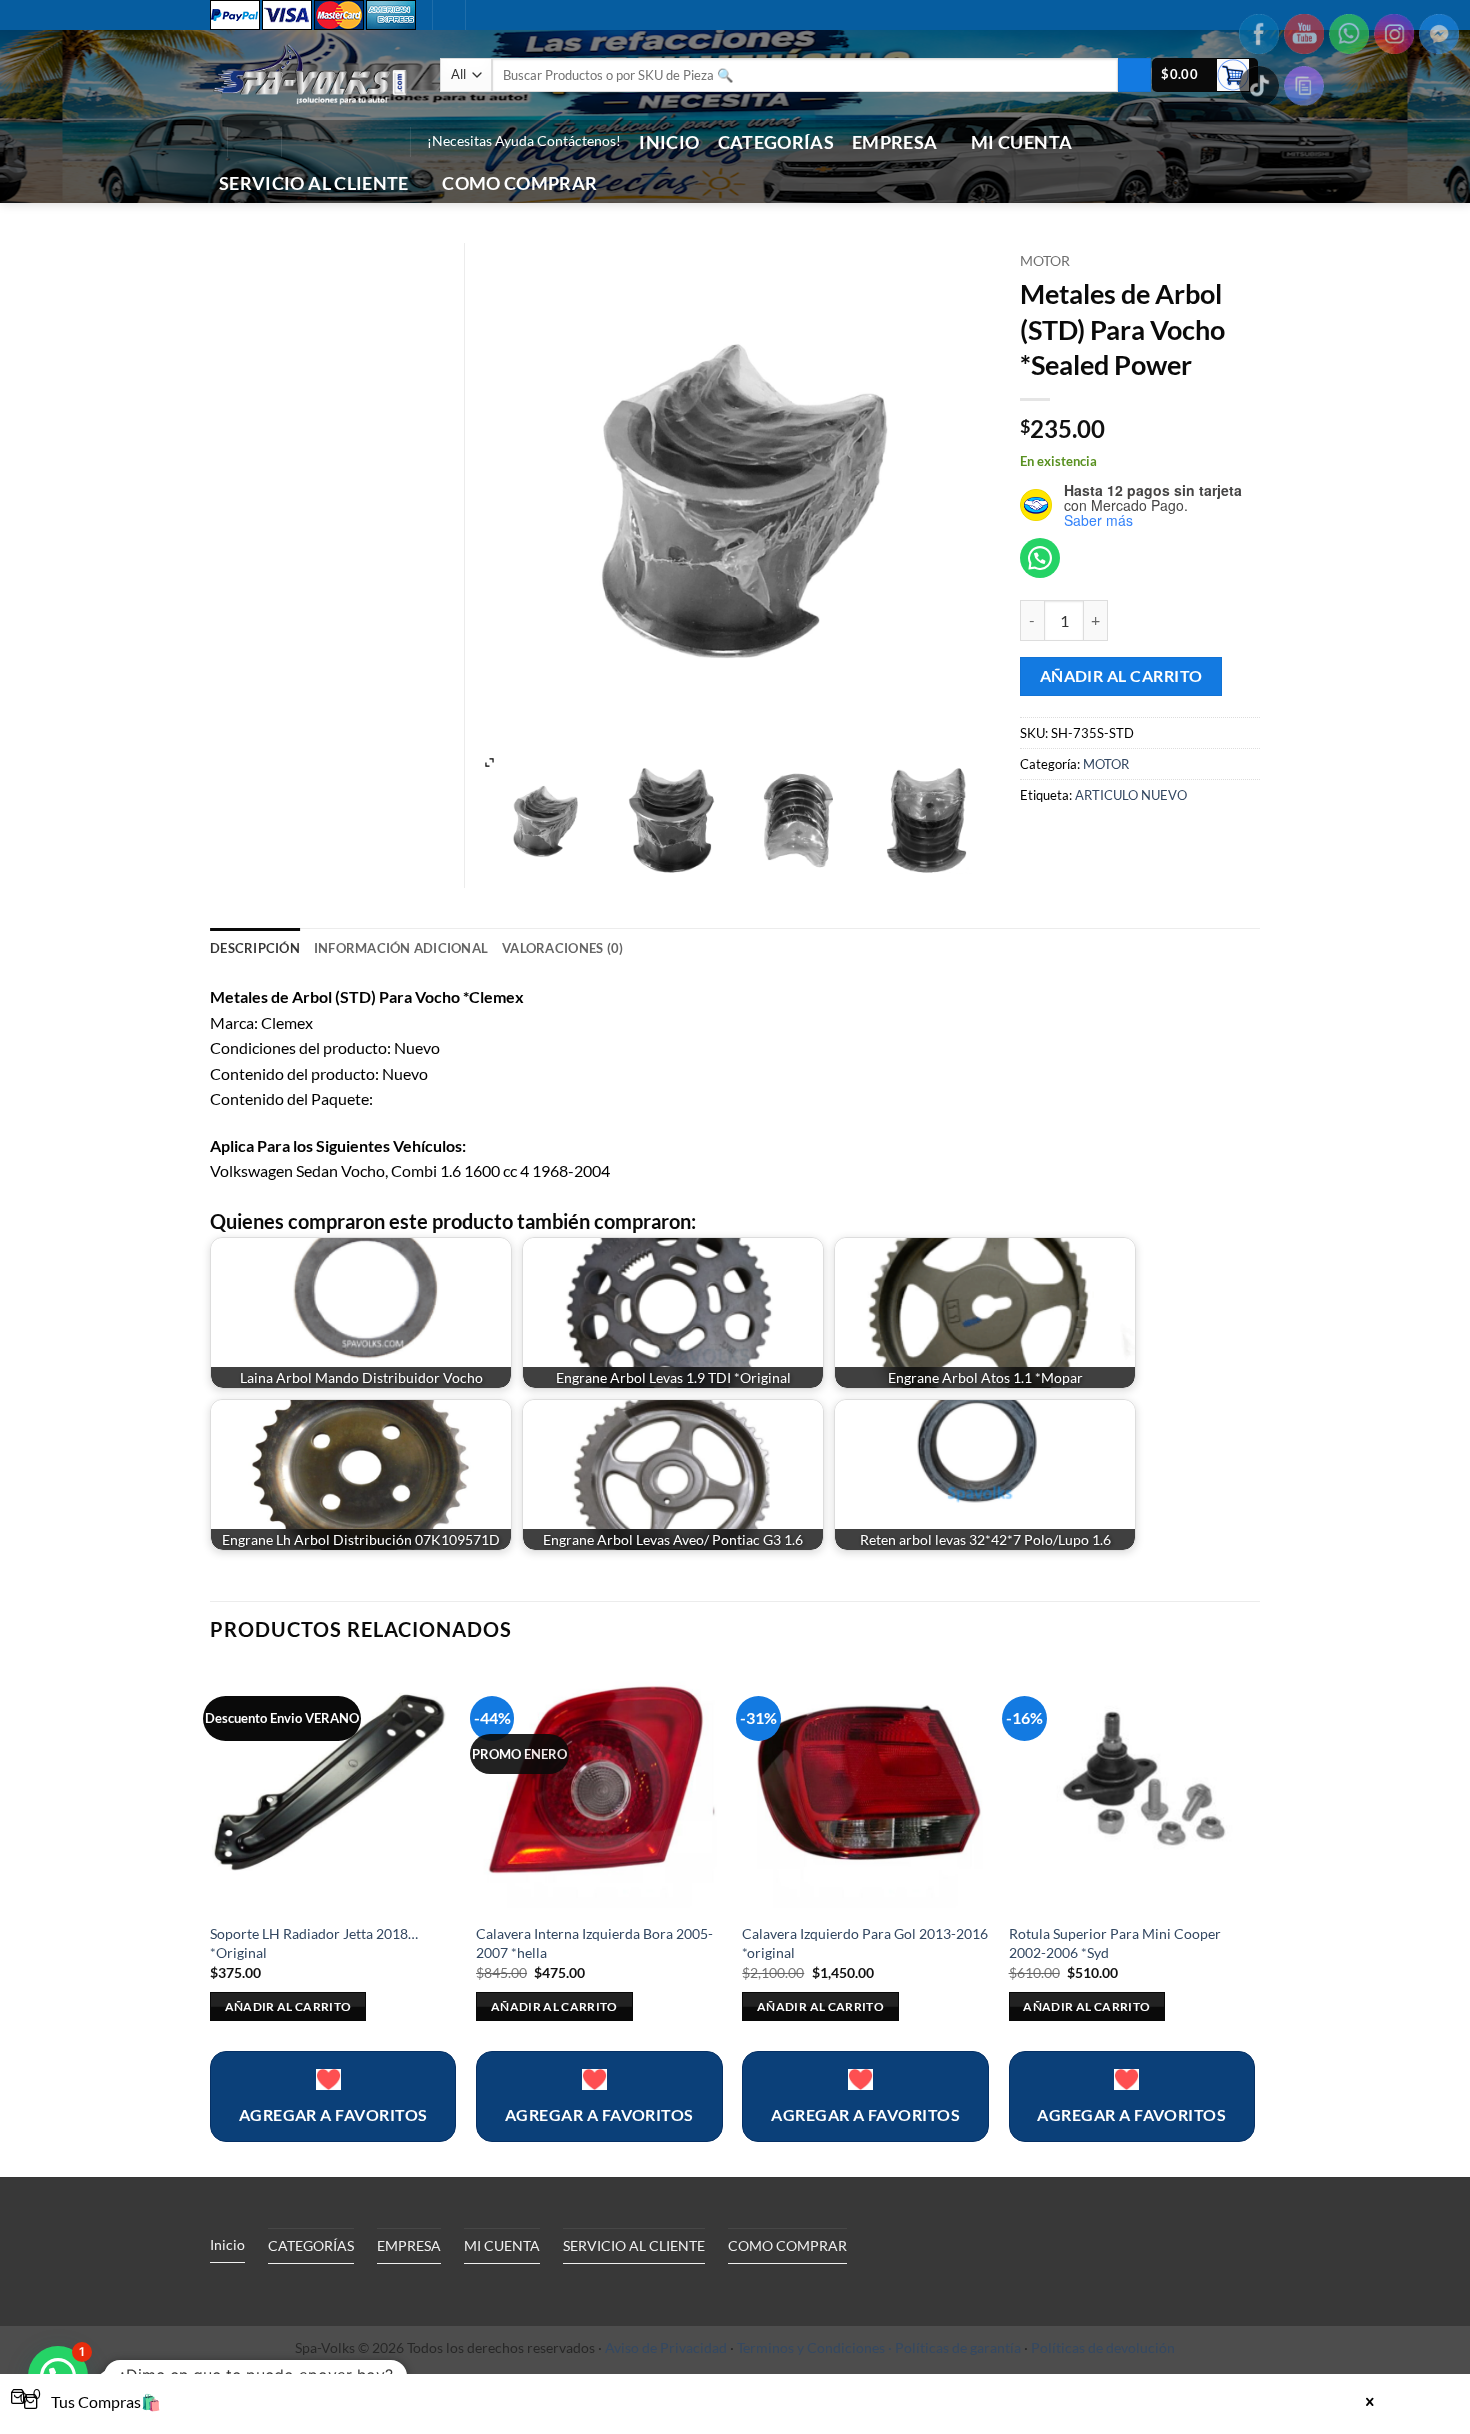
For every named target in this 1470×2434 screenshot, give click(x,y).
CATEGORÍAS (776, 142)
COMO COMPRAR (519, 183)
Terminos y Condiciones (811, 2347)
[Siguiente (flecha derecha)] (1435, 1217)
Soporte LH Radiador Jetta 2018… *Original (314, 1943)
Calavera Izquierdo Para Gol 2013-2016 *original (865, 1943)
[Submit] (1134, 75)
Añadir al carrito (1121, 676)
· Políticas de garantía (954, 2347)
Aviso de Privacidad (666, 2347)
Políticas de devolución (1103, 2347)
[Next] (1254, 1920)
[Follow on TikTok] (328, 142)
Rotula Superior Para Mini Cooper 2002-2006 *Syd (1115, 1943)
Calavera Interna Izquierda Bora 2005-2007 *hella (594, 1943)
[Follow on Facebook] (302, 142)
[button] (1205, 75)
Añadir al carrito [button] (288, 2006)
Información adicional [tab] (401, 948)
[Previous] (211, 1920)
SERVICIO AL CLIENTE (314, 183)
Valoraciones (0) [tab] (562, 948)
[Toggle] (394, 2292)
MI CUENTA (1021, 142)
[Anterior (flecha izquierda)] (35, 1217)
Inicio (669, 142)
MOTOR (1045, 261)
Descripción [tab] (255, 948)
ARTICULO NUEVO (1131, 795)
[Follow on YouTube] (380, 142)
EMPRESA (894, 142)
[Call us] (354, 142)
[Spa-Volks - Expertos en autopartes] (310, 74)
